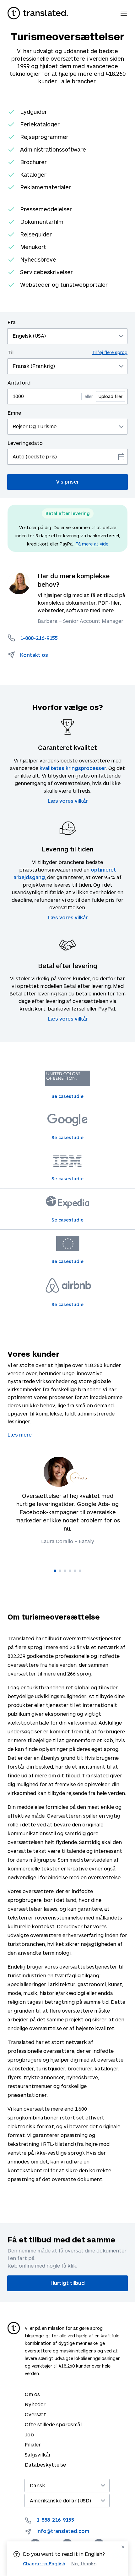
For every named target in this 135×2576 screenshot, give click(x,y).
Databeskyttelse (45, 2465)
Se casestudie (67, 1096)
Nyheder (35, 2404)
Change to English (44, 2563)
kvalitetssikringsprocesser (73, 768)
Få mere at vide (92, 544)
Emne (14, 413)
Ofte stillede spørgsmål (53, 2424)
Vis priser (67, 482)
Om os (32, 2394)
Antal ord (19, 382)
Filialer (33, 2444)
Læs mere (20, 1435)
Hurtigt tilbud (68, 2283)
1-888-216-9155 (55, 2520)
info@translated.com (63, 2531)
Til (67, 352)
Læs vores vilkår (68, 801)
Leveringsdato (25, 443)
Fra (12, 322)
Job (29, 2434)
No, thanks (84, 2564)
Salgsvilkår (38, 2454)
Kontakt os (34, 655)
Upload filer (111, 396)
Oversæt (35, 2414)
